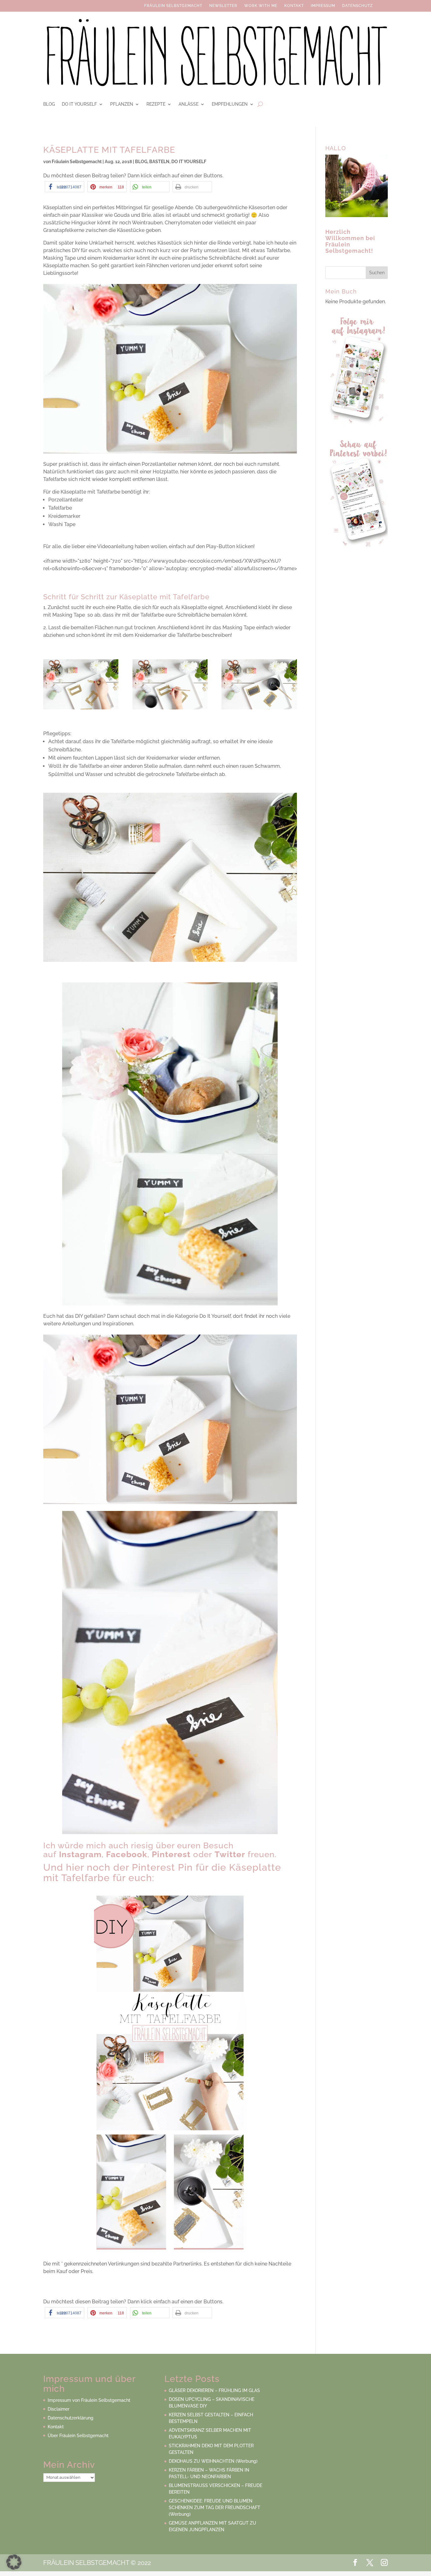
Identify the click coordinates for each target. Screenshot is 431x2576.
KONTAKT (294, 7)
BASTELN (159, 162)
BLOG (49, 104)
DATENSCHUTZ (357, 7)
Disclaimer (59, 2409)
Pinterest (171, 1854)
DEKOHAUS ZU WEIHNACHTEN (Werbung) (213, 2461)
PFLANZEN (122, 104)
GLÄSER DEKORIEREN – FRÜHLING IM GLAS (214, 2390)
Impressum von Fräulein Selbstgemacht (89, 2400)
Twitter (230, 1854)
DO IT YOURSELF (79, 104)
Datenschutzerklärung (71, 2418)
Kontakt (56, 2427)
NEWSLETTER (223, 7)
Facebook (127, 1854)
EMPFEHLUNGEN (230, 104)
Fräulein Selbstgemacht (77, 162)
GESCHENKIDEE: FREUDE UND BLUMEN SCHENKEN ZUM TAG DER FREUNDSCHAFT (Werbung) (215, 2508)
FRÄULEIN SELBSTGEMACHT (173, 7)
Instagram (80, 1854)
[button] (65, 187)
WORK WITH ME (261, 7)
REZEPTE (156, 104)
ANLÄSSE (189, 104)
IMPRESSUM (323, 7)
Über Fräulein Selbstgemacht (78, 2436)
